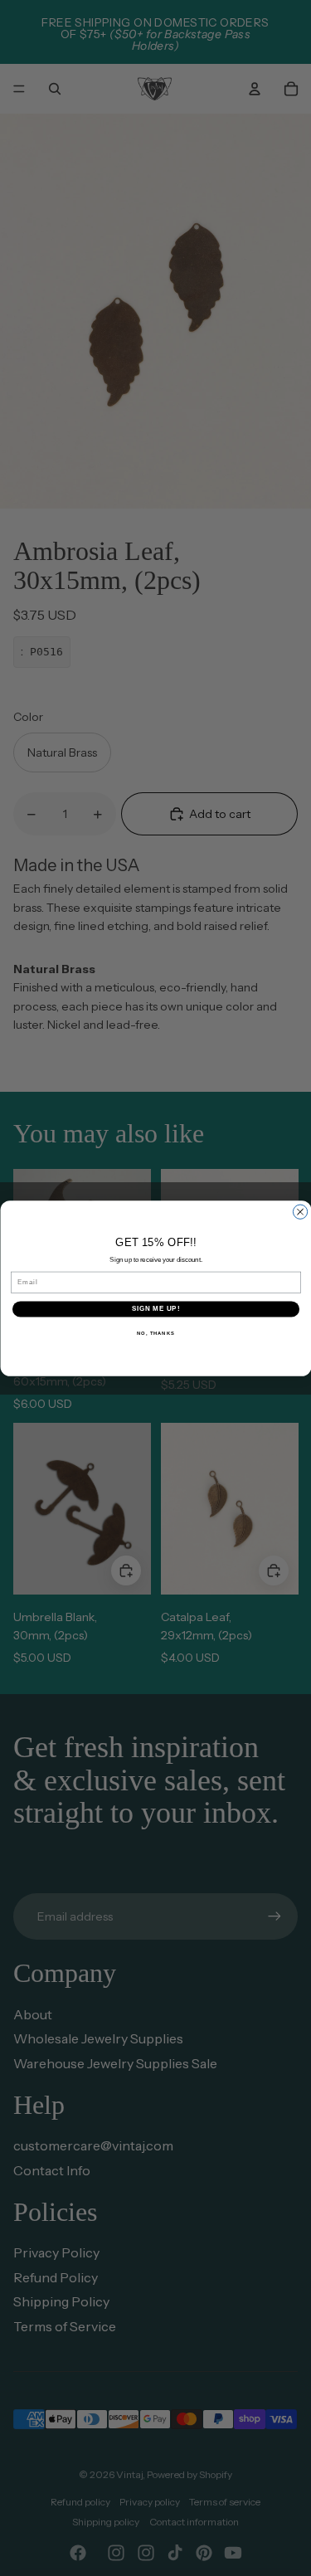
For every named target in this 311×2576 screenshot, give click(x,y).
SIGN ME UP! (155, 1308)
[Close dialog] (300, 1212)
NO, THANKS (156, 1333)
